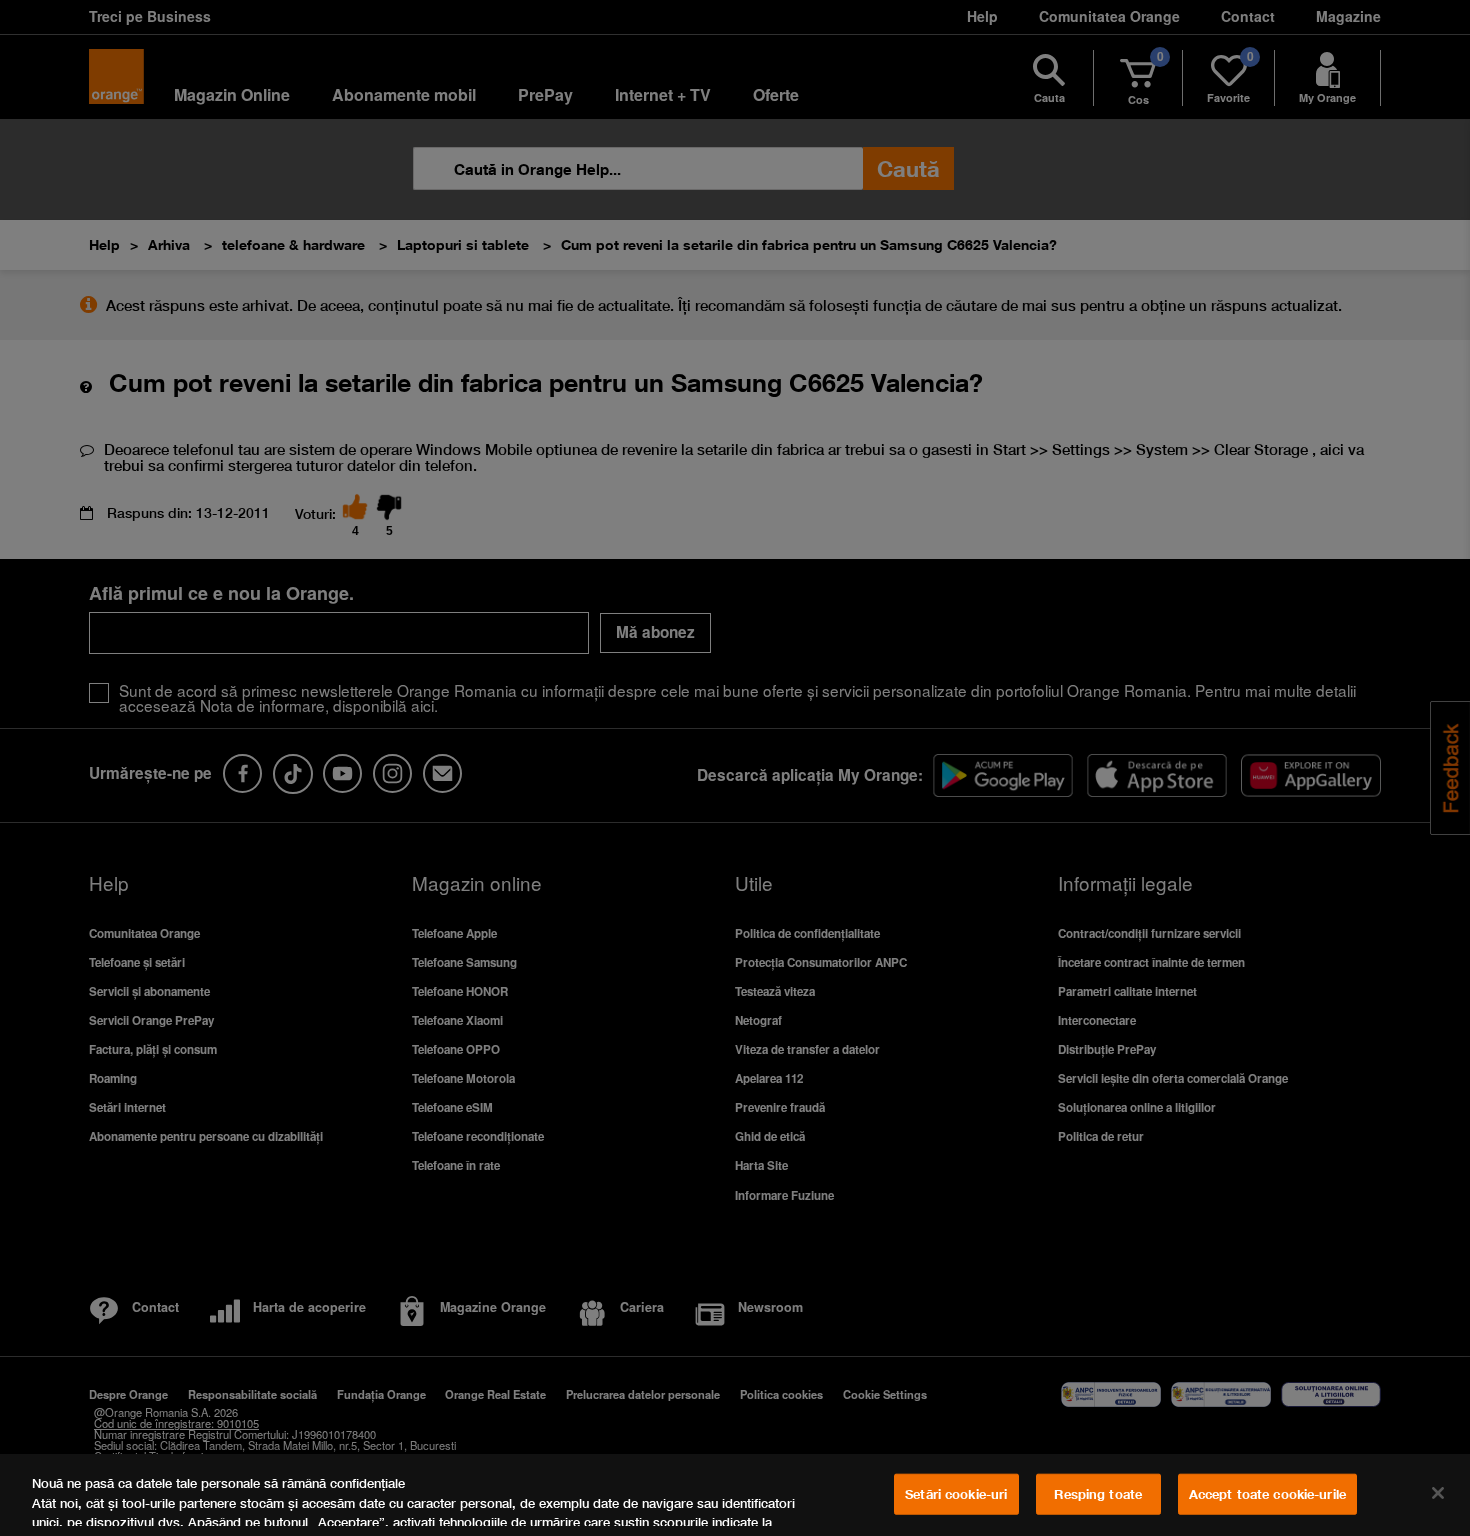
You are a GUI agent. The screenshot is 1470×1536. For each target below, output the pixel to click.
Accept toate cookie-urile (1267, 1494)
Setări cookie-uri (956, 1494)
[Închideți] (1438, 1493)
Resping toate (1098, 1494)
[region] (735, 1495)
